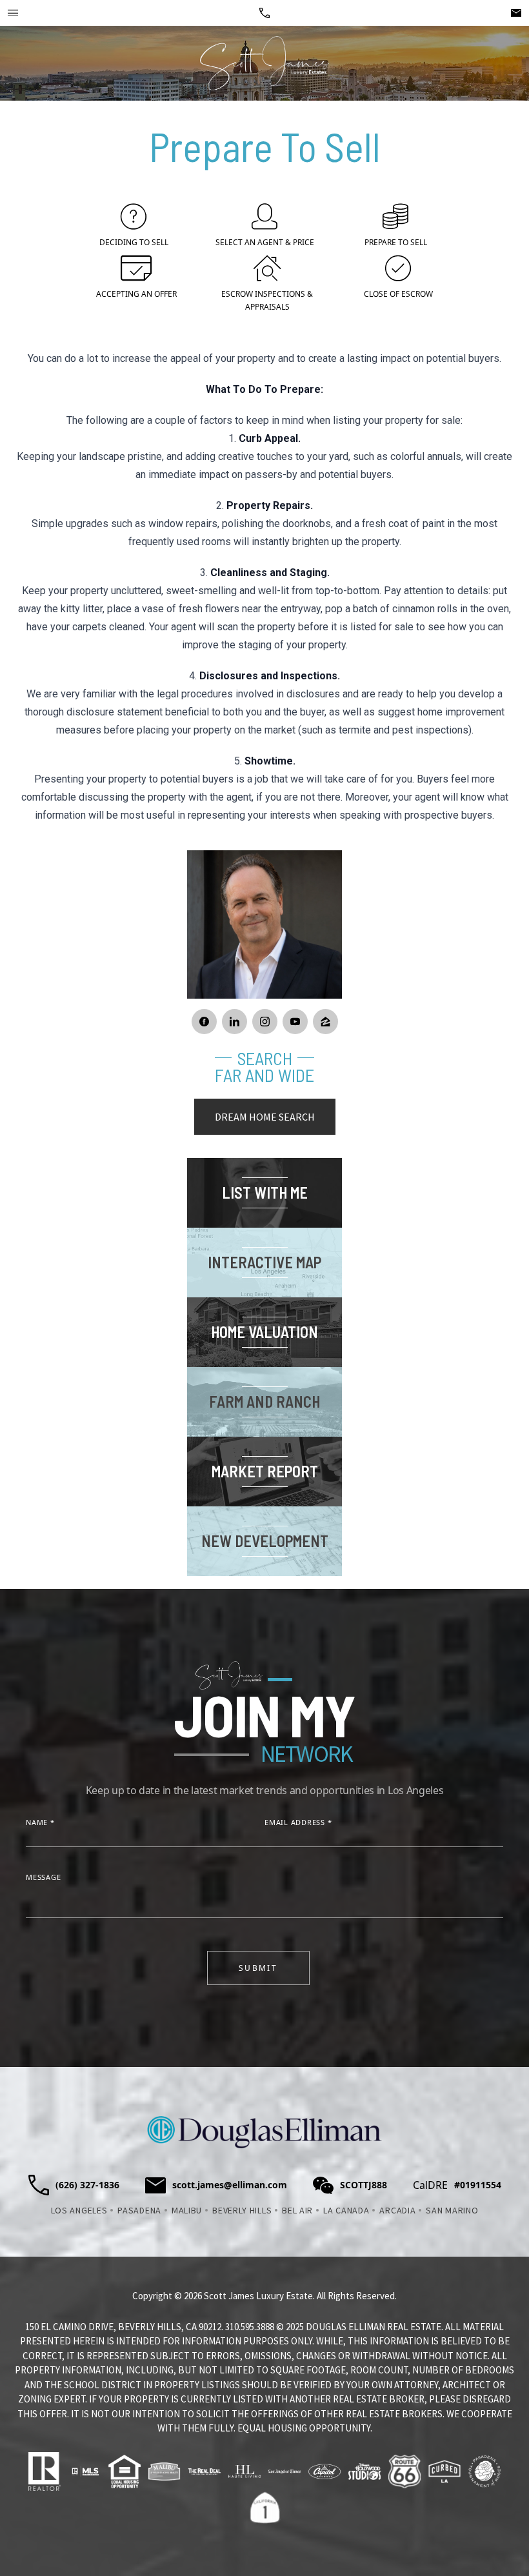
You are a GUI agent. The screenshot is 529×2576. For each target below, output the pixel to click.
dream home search (265, 1117)
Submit (258, 1968)
